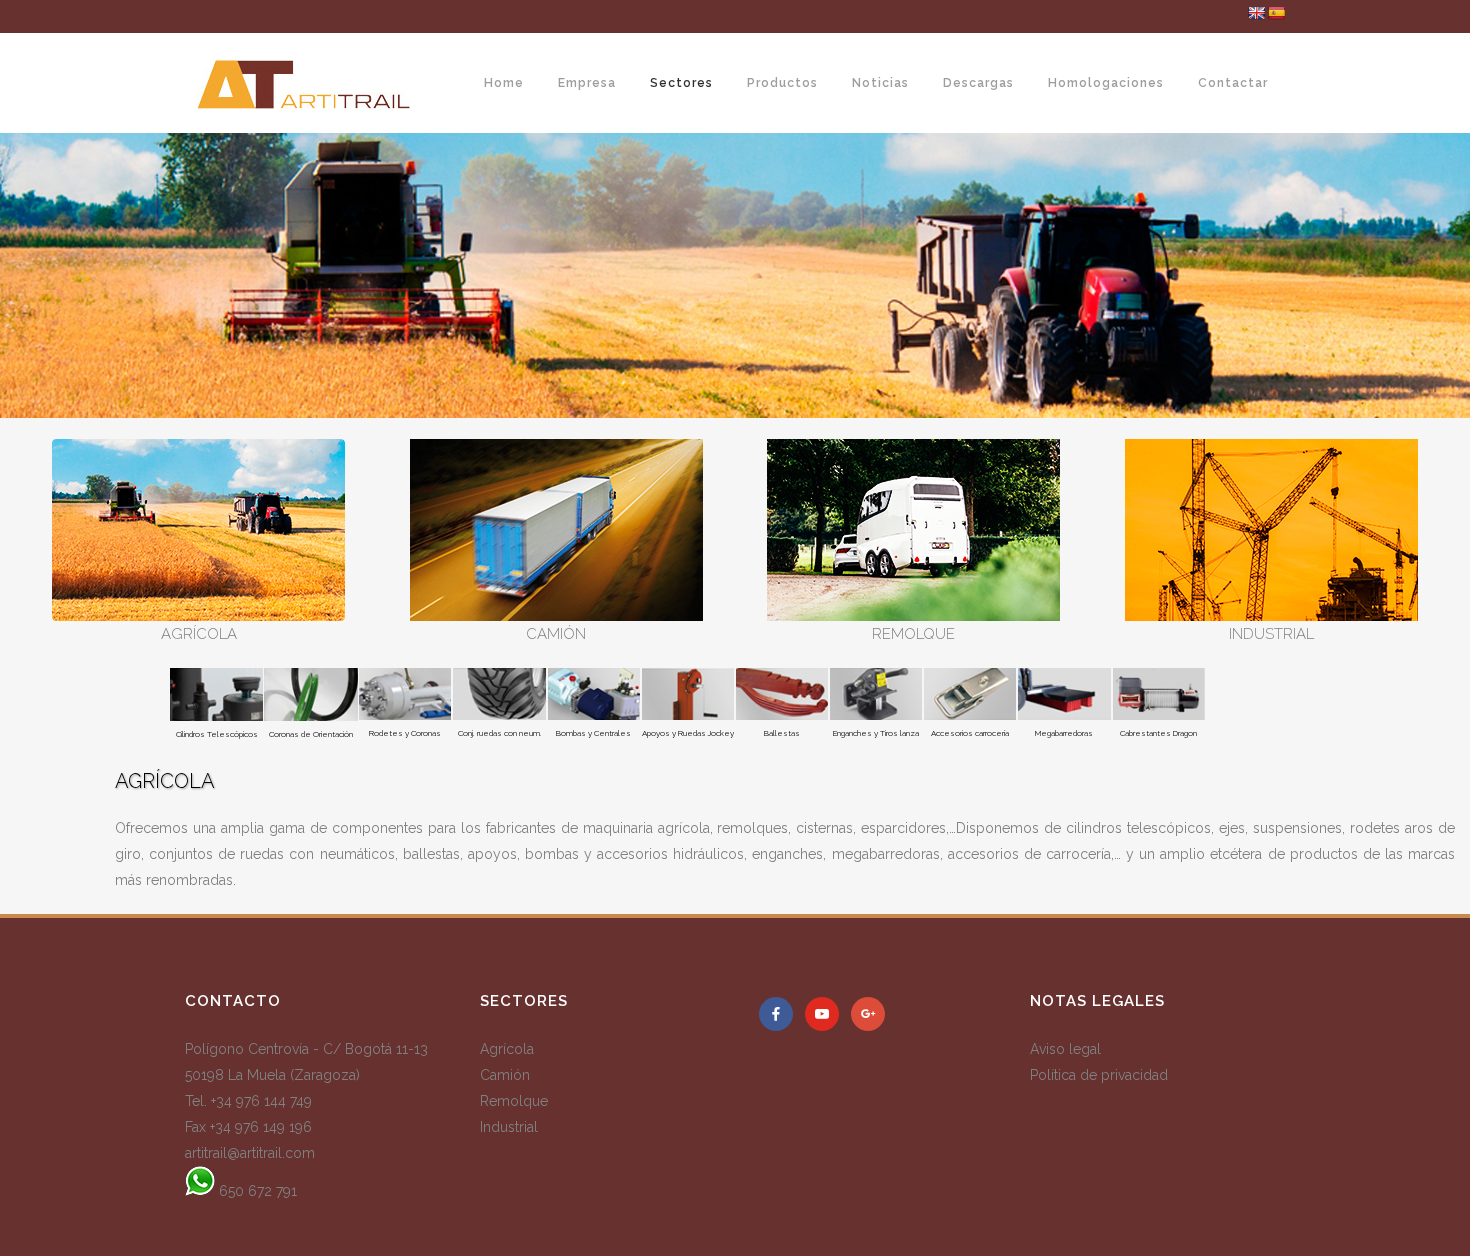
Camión (505, 1075)
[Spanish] (1276, 13)
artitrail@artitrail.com (250, 1153)
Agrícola (507, 1049)
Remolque (514, 1101)
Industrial (509, 1127)
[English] (1256, 13)
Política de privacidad (1099, 1075)
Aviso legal (1065, 1049)
